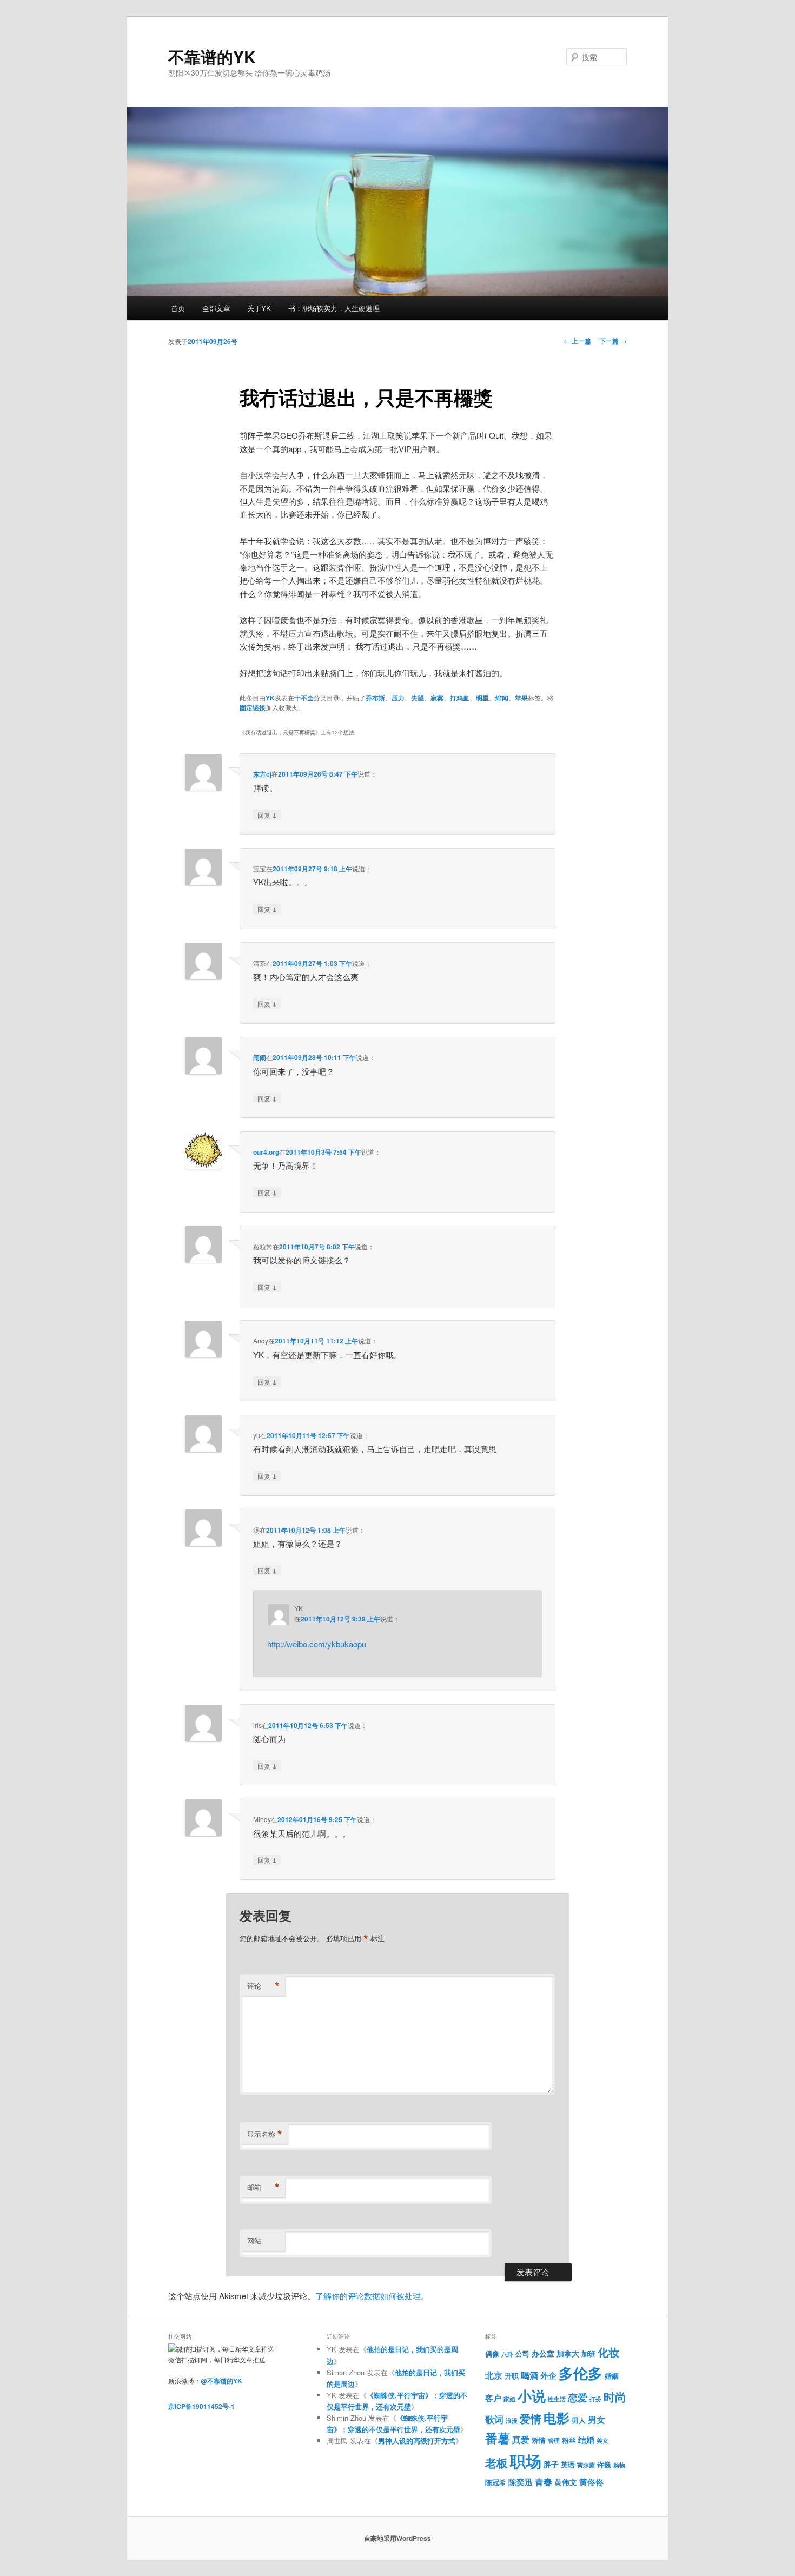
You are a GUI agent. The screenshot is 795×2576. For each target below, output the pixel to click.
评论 (263, 1986)
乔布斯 (375, 698)
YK (270, 698)
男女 (597, 2419)
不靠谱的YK (212, 57)
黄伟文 (566, 2482)
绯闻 (502, 698)
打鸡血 (460, 698)
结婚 (586, 2440)
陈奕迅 (521, 2482)
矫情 (539, 2440)
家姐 (509, 2399)
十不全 (304, 698)
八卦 (507, 2354)
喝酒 (529, 2375)
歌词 (494, 2419)
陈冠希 (496, 2482)
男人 (579, 2420)
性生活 (557, 2399)
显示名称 (265, 2134)
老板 (496, 2463)
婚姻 (612, 2376)
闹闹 (260, 1057)
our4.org (266, 1152)
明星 (482, 698)
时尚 (615, 2397)
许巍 (604, 2465)
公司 (522, 2354)
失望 (418, 698)
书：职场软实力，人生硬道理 (334, 308)
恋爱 (578, 2397)
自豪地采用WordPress (398, 2538)
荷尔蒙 (586, 2465)
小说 (532, 2396)
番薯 (498, 2438)
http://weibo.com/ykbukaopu (317, 1644)
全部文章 (216, 308)
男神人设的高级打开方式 (417, 2441)
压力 (398, 698)
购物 (619, 2465)
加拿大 (568, 2353)
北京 (494, 2375)
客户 (493, 2398)
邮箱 (263, 2187)
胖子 (551, 2464)
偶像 (492, 2353)
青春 (544, 2481)
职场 (526, 2461)
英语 (568, 2464)
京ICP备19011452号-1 (201, 2406)
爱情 (531, 2419)
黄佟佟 (591, 2482)
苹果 (521, 698)
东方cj (262, 774)
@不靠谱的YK (221, 2381)
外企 (548, 2375)
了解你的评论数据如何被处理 (368, 2296)
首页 (178, 308)
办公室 (543, 2353)
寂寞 (437, 698)
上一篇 (577, 341)
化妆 (608, 2352)
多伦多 (581, 2373)
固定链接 (253, 707)
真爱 (521, 2439)
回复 (267, 814)
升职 (512, 2376)
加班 (588, 2354)
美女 (602, 2441)
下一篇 (613, 341)
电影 (556, 2418)
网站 (254, 2240)
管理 (554, 2441)
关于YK (259, 308)
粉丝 (569, 2440)
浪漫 (512, 2421)
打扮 (595, 2399)
